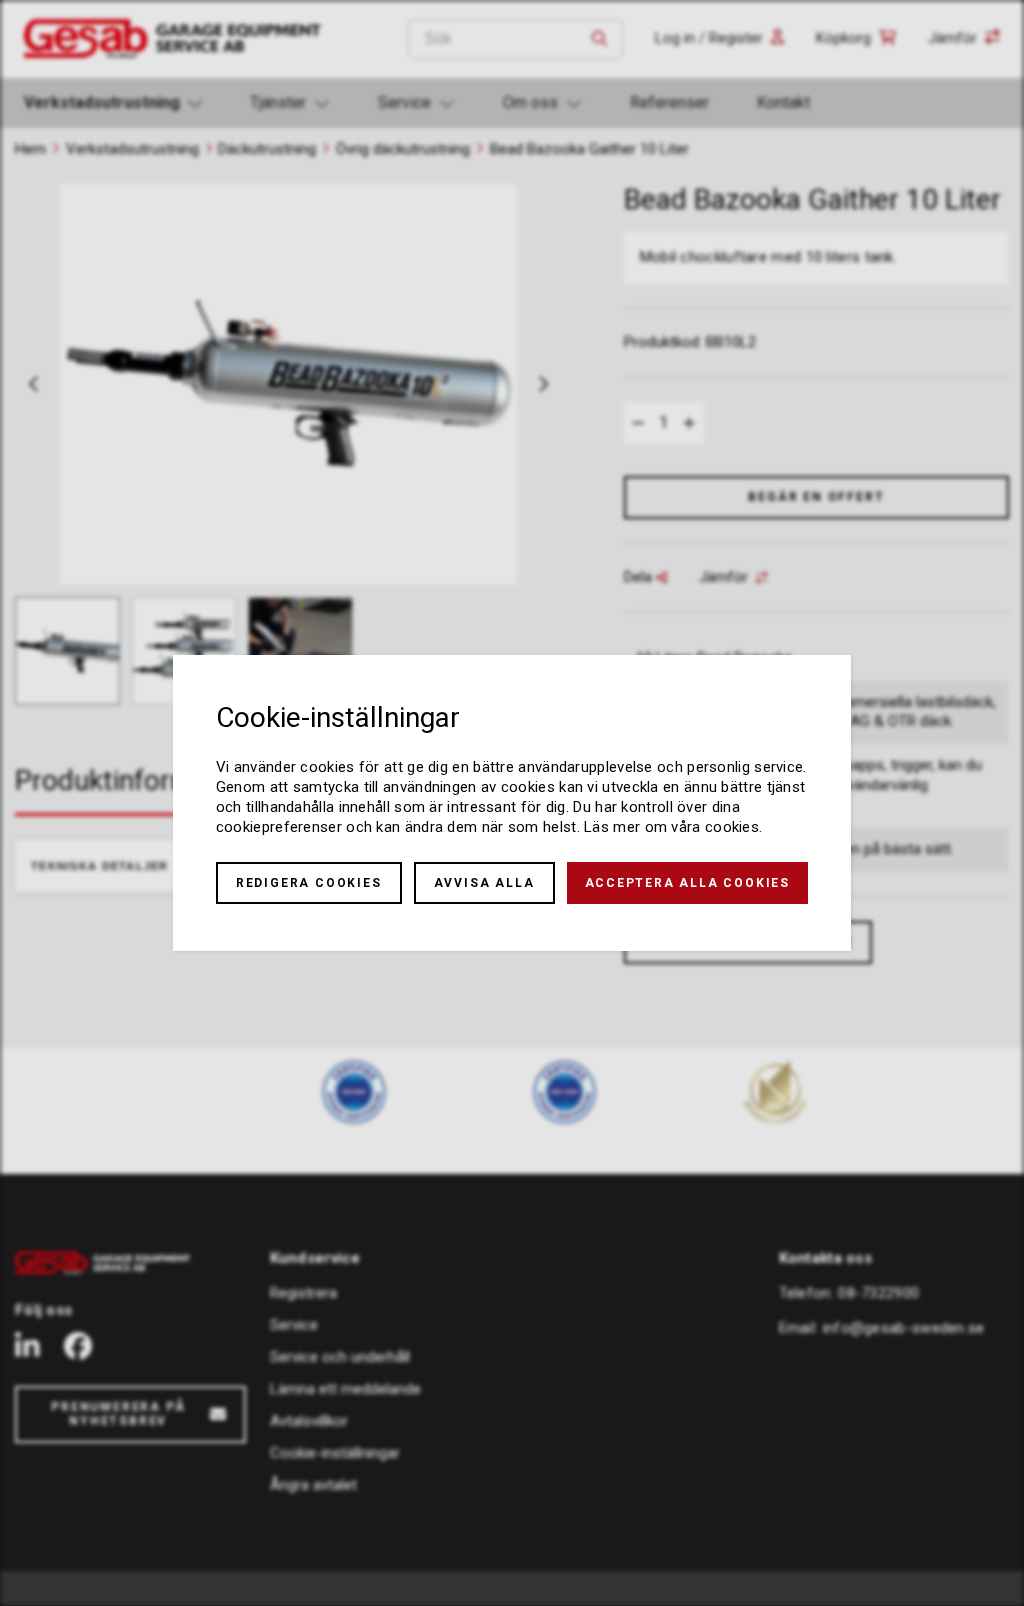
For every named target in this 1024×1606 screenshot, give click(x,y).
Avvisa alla (484, 883)
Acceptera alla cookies (688, 883)
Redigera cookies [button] (309, 883)
